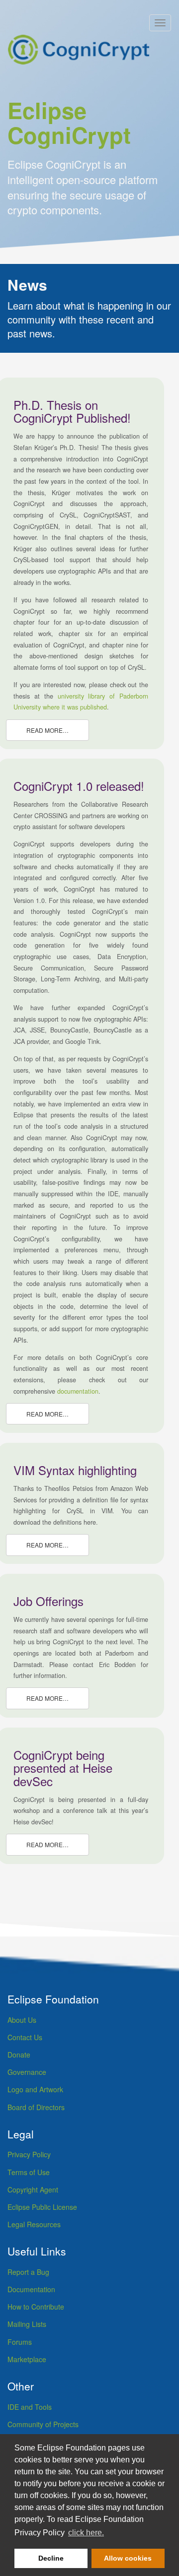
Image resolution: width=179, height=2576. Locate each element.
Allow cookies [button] (128, 2558)
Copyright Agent (33, 2190)
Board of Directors (36, 2107)
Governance (27, 2072)
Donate (19, 2055)
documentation (78, 1391)
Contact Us (25, 2037)
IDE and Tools (30, 2407)
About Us (22, 2020)
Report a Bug (28, 2272)
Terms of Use (29, 2172)
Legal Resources (34, 2224)
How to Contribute (36, 2307)
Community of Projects (43, 2424)
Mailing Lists (27, 2324)
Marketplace (27, 2359)
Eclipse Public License (42, 2207)
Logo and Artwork (35, 2089)
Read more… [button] (47, 730)
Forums (20, 2342)
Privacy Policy (29, 2154)
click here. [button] (86, 2533)
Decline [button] (51, 2558)
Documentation (31, 2289)
